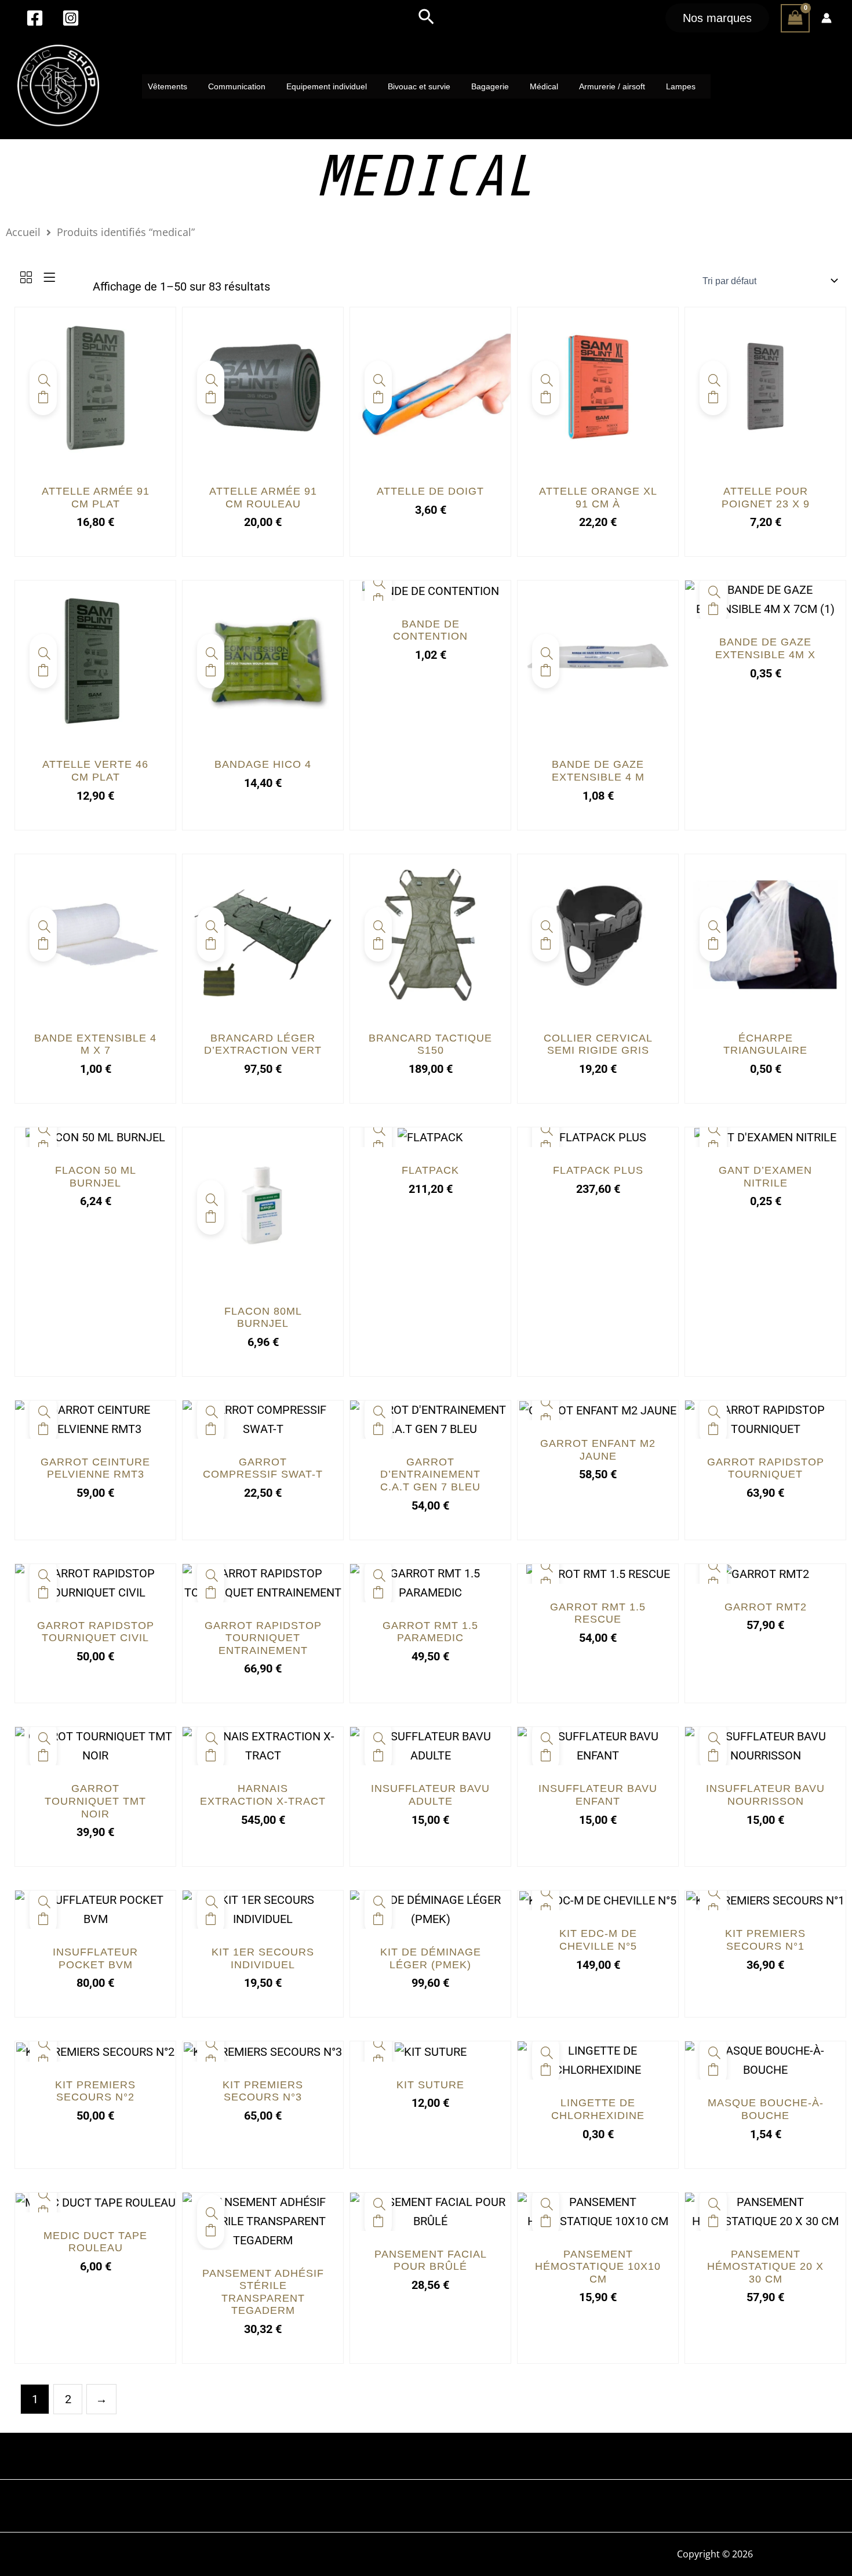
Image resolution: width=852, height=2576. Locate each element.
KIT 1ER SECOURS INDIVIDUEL (263, 1958)
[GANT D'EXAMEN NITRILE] (713, 1128)
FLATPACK (430, 1170)
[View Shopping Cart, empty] (795, 18)
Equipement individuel (327, 86)
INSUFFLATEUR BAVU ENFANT (598, 1795)
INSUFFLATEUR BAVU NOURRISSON (765, 1795)
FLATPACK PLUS (598, 1170)
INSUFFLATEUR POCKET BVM (95, 1958)
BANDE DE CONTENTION (430, 630)
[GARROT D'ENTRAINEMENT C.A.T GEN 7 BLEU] (378, 1410)
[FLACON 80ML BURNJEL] (263, 1206)
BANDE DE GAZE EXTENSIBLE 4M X (765, 648)
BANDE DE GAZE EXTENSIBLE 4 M (598, 771)
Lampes (681, 86)
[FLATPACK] (430, 1137)
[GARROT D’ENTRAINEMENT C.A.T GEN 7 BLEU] (430, 1418)
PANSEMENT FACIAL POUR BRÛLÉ (431, 2261)
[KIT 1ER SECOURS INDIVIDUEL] (263, 1909)
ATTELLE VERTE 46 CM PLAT (95, 771)
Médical (544, 86)
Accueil (23, 232)
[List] (49, 278)
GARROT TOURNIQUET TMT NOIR (95, 1801)
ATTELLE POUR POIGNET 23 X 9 (766, 498)
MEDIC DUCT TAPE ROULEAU (95, 2242)
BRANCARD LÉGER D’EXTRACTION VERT (263, 1044)
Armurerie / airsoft (612, 86)
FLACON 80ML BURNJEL (263, 1318)
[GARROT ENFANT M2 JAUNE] (598, 1410)
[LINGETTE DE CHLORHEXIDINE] (598, 2060)
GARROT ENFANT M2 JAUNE (598, 1450)
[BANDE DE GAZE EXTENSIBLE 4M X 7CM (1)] (765, 599)
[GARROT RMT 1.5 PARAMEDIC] (430, 1582)
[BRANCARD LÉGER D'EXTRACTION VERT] (211, 925)
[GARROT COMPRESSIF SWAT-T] (263, 1418)
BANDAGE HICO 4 (263, 764)
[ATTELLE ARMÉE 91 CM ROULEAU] (263, 387)
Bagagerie (490, 86)
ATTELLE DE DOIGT (430, 491)
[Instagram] (71, 18)
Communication (237, 86)
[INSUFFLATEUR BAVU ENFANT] (598, 1746)
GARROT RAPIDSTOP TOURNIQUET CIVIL (96, 1632)
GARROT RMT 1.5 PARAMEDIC (430, 1632)
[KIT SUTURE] (431, 2051)
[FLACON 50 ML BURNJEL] (95, 1137)
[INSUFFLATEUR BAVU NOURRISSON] (765, 1746)
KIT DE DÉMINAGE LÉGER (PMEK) (431, 1958)
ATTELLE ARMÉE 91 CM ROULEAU (263, 498)
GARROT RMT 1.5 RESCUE (598, 1613)
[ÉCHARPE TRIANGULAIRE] (765, 933)
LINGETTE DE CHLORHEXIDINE (598, 2109)
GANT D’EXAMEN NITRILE (765, 1177)
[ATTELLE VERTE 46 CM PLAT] (95, 660)
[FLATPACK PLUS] (598, 1137)
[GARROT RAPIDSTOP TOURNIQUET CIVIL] (95, 1582)
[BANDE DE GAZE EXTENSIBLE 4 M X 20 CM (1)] (598, 660)
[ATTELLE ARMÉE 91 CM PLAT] (95, 387)
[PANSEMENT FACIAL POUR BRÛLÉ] (430, 2211)
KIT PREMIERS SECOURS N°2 (95, 2091)
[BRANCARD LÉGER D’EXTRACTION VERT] (263, 933)
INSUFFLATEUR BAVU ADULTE (430, 1795)
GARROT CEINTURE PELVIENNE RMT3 (95, 1468)
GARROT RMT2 (766, 1607)
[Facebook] (35, 18)
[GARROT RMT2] (766, 1573)
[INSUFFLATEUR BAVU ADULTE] (430, 1746)
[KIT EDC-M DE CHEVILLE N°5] (598, 1900)
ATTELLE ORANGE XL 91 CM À (598, 498)
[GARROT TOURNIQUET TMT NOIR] (95, 1746)
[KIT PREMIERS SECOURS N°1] (765, 1900)
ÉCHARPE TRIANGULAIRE (765, 1044)
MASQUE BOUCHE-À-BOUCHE (766, 2109)
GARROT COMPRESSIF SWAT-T (263, 1468)
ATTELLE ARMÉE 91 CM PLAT (96, 498)
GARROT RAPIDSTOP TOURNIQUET (766, 1468)
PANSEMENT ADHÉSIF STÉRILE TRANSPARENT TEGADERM (263, 2292)
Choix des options (378, 1146)
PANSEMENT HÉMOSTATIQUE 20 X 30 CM (765, 2267)
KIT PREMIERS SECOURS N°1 (765, 1940)
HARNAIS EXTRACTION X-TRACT (263, 1795)
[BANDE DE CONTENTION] (431, 590)
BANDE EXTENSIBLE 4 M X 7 (95, 1044)
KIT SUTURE (430, 2085)
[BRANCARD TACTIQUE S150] (430, 933)
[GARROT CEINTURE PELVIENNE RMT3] (95, 1418)
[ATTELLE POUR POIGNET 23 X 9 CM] (765, 387)
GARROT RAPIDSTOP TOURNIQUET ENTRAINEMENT (263, 1638)
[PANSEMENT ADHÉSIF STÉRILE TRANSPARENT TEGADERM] (263, 2220)
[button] (426, 18)
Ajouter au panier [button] (43, 397)
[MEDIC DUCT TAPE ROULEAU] (96, 2202)
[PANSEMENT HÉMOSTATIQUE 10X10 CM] (598, 2211)
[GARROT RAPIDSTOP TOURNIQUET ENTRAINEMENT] (263, 1582)
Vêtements (168, 86)
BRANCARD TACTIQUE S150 (430, 1044)
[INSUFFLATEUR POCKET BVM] (95, 1909)
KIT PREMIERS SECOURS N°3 (263, 2091)
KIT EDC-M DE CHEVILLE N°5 (598, 1940)
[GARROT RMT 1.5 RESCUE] (598, 1573)
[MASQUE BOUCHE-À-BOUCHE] (765, 2060)
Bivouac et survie (419, 86)
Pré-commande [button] (211, 670)
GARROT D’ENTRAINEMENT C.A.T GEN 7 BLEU (430, 1474)
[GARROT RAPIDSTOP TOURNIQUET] (765, 1418)
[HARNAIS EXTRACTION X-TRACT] (263, 1746)
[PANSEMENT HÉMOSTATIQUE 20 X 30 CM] (765, 2211)
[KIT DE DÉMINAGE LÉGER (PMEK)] (430, 1909)
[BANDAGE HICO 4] (263, 660)
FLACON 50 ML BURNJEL (96, 1177)
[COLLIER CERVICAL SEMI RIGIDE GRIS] (598, 933)
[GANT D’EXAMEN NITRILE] (765, 1137)
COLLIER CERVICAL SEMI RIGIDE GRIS (598, 1044)
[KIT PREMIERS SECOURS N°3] (263, 2051)
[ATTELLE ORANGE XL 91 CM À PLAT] (598, 387)
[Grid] (26, 278)
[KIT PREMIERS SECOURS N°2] (95, 2051)
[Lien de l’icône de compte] (826, 18)
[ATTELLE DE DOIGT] (430, 387)
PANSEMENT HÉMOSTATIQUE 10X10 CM (598, 2267)
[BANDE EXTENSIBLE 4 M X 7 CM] (95, 933)
